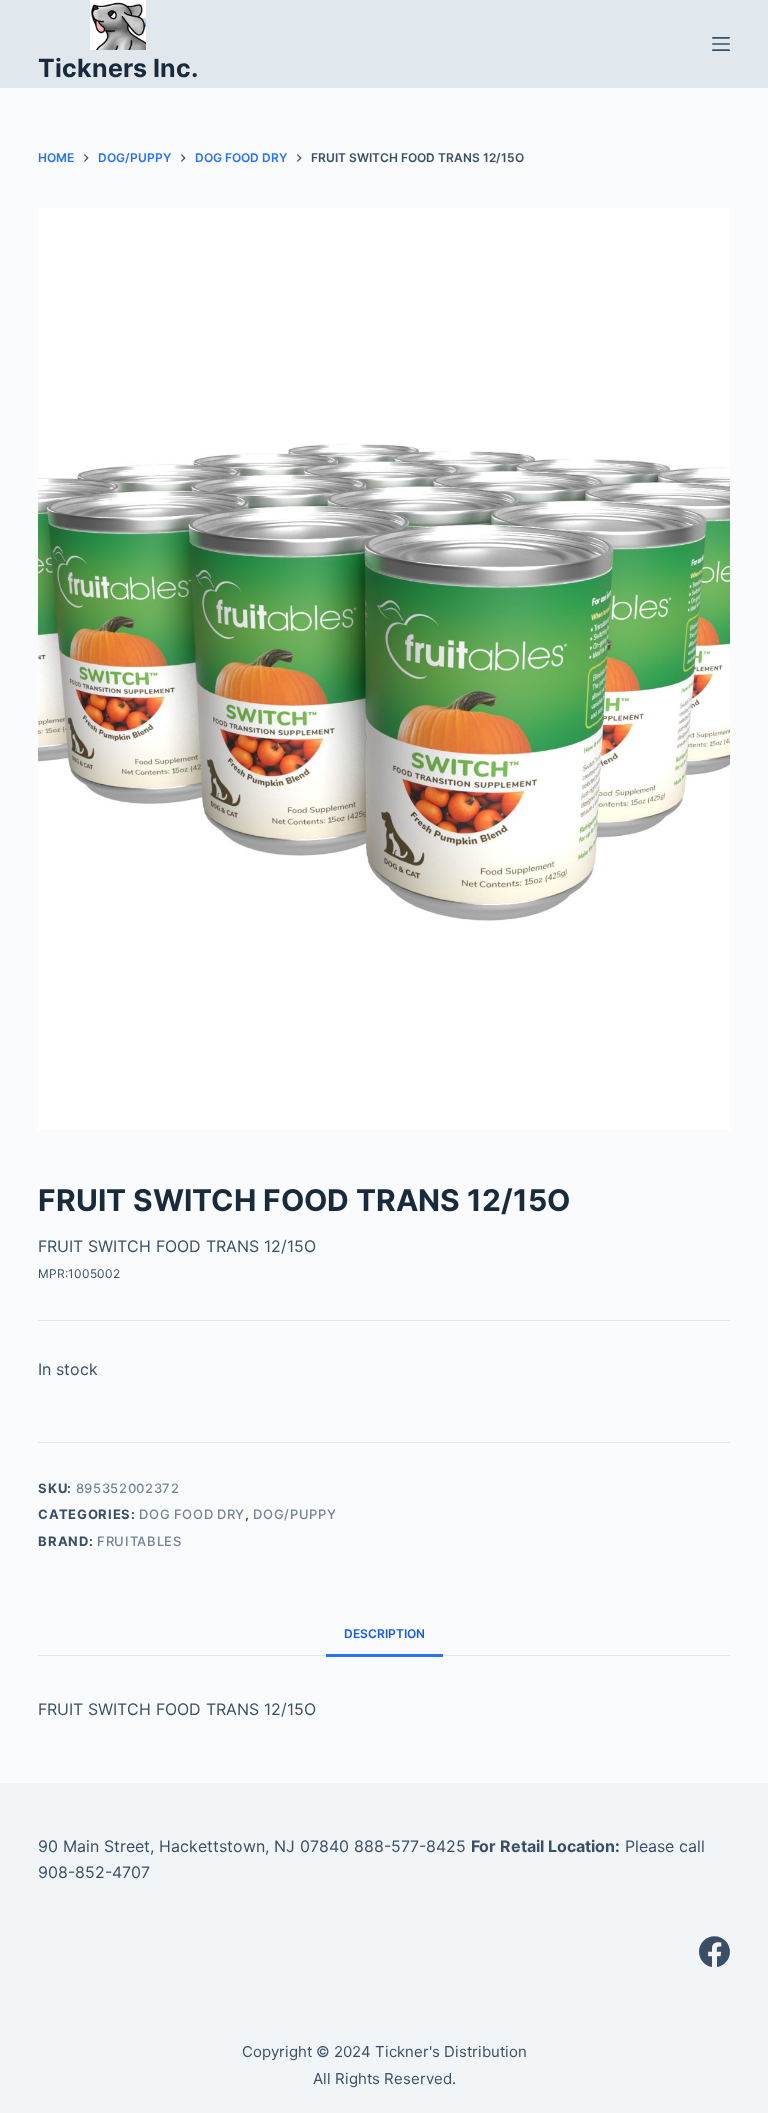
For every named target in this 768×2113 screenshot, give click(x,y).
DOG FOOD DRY (192, 1514)
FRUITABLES (139, 1541)
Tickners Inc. (118, 68)
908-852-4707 (94, 1872)
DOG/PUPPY (294, 1514)
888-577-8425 (410, 1846)
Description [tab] (384, 1633)
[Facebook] (714, 1951)
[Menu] (721, 44)
